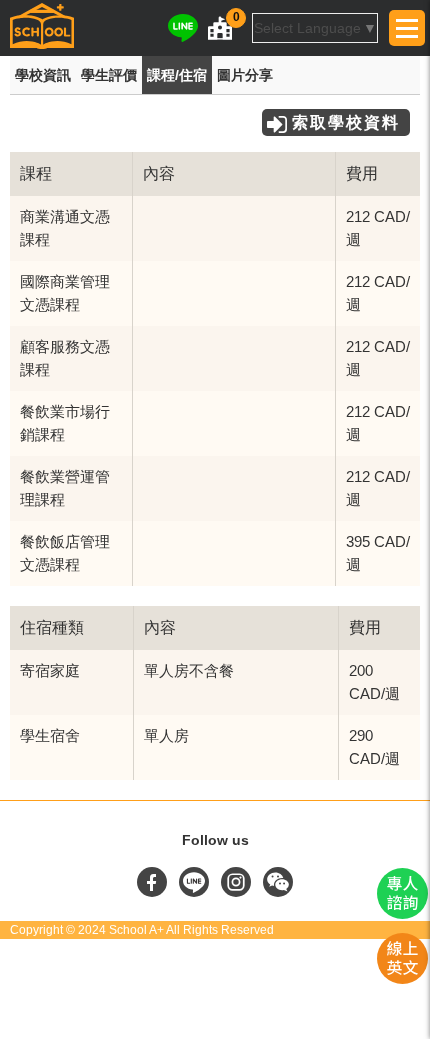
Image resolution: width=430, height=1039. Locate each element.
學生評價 (109, 75)
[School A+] (42, 28)
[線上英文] (402, 979)
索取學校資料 (346, 122)
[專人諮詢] (402, 914)
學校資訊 (43, 75)
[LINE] (183, 28)
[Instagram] (238, 892)
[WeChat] (278, 892)
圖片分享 (245, 75)
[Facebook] (154, 892)
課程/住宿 (177, 75)
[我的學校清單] (220, 28)
